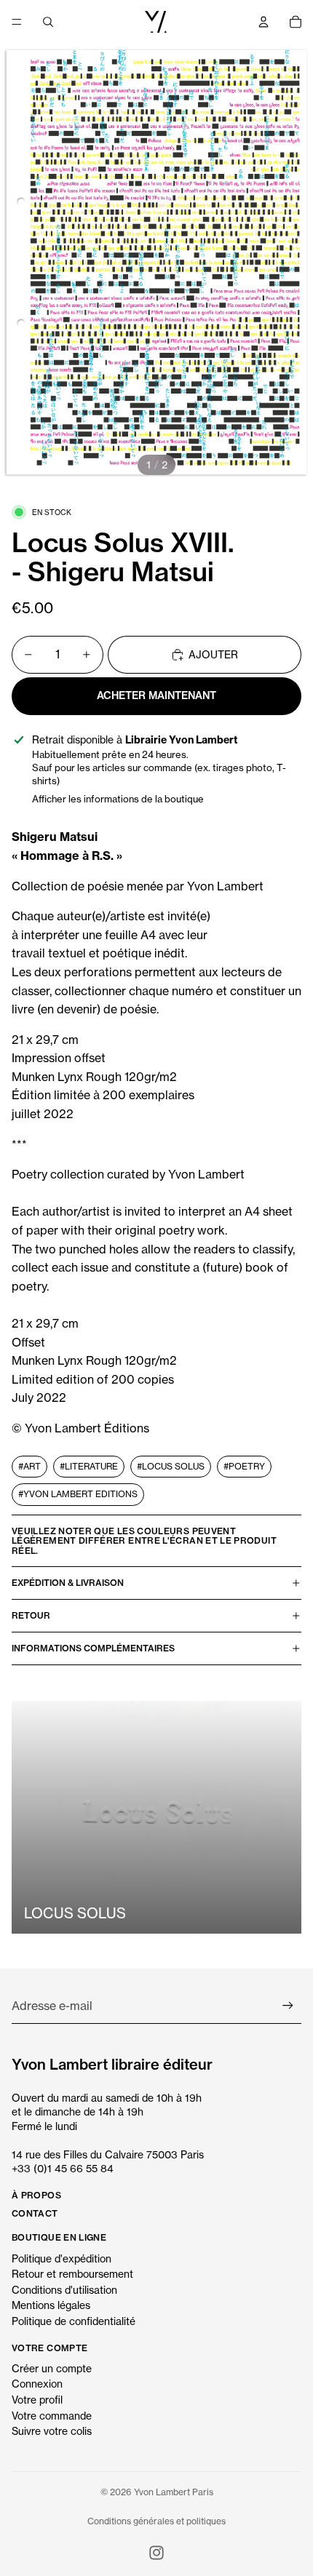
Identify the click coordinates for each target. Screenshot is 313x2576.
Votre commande (52, 2416)
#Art (29, 1466)
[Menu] (17, 22)
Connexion (37, 2384)
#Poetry (244, 1466)
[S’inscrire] (288, 2006)
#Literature (89, 1466)
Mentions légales (51, 2305)
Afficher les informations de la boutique (118, 799)
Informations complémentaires (93, 1648)
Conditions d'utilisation (64, 2290)
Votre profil (37, 2400)
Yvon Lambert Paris (174, 2492)
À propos (36, 2195)
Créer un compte (52, 2368)
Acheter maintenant (156, 695)
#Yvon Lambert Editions (78, 1494)
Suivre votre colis (52, 2431)
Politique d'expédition (62, 2258)
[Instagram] (156, 2553)
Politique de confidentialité (74, 2321)
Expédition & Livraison (68, 1583)
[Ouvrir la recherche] (48, 22)
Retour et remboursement (72, 2274)
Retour (31, 1615)
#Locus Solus (171, 1466)
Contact (35, 2213)
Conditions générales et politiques (156, 2521)
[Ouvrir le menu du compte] (264, 22)
